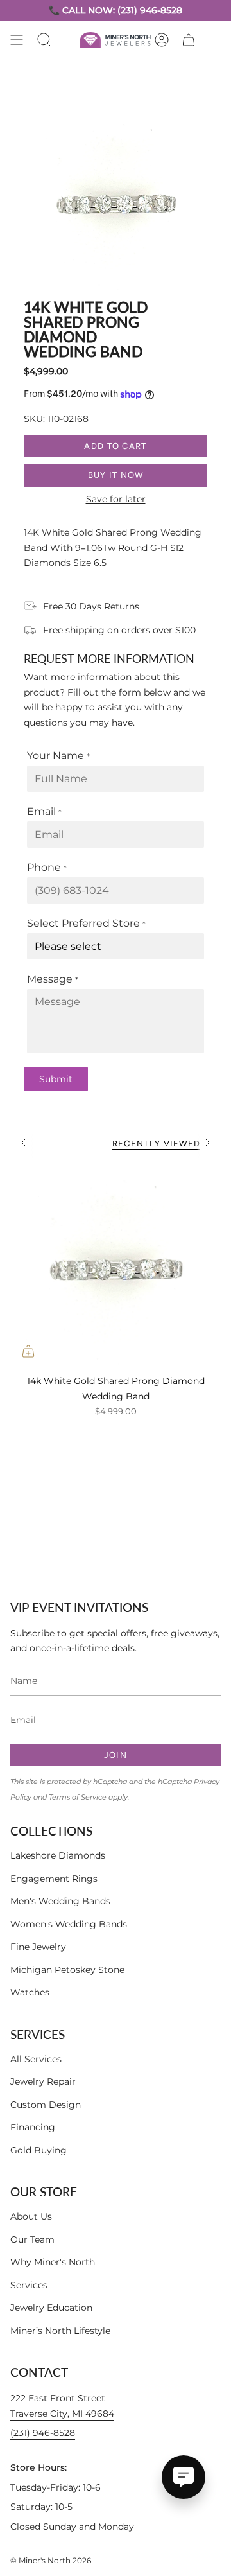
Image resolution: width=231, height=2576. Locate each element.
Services (29, 2285)
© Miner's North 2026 (51, 2560)
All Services (36, 2059)
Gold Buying (38, 2150)
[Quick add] (28, 1351)
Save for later (116, 499)
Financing (33, 2127)
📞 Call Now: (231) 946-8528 (116, 10)
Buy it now (116, 475)
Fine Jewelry (38, 1947)
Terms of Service (78, 1797)
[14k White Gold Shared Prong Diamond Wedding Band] (116, 1264)
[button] (44, 40)
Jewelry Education (51, 2308)
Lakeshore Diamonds (58, 1855)
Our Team (32, 2239)
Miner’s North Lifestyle (60, 2331)
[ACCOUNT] (162, 40)
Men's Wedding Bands (60, 1901)
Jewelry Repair (43, 2081)
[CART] (189, 40)
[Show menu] (17, 40)
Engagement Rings (54, 1879)
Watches (30, 1992)
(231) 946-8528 (43, 2433)
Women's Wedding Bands (69, 1924)
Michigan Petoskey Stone (67, 1970)
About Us (31, 2216)
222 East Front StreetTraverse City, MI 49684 (62, 2406)
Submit (56, 1079)
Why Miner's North (53, 2262)
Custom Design (46, 2105)
